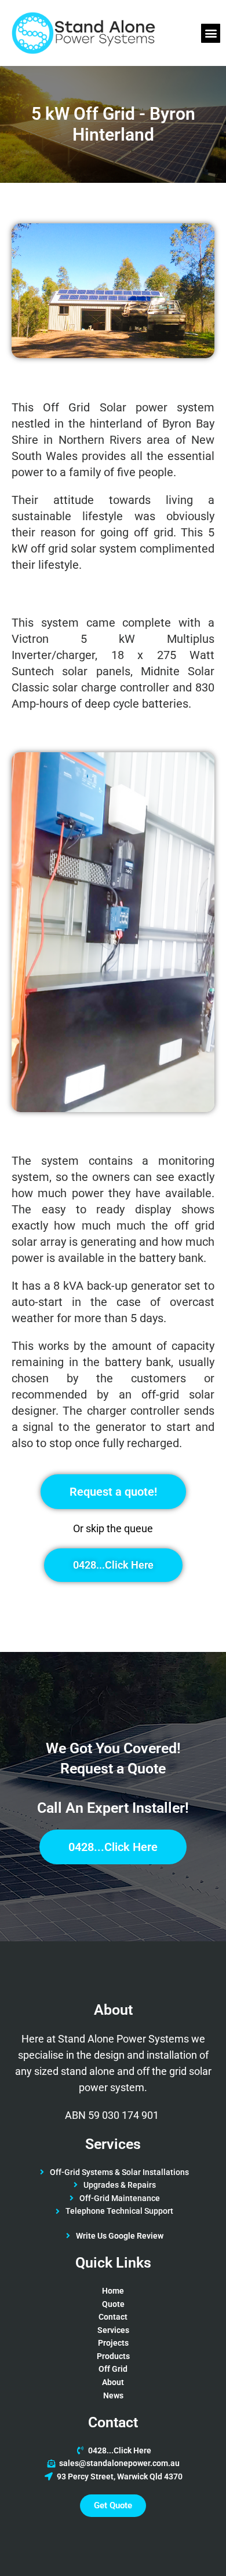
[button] (211, 33)
